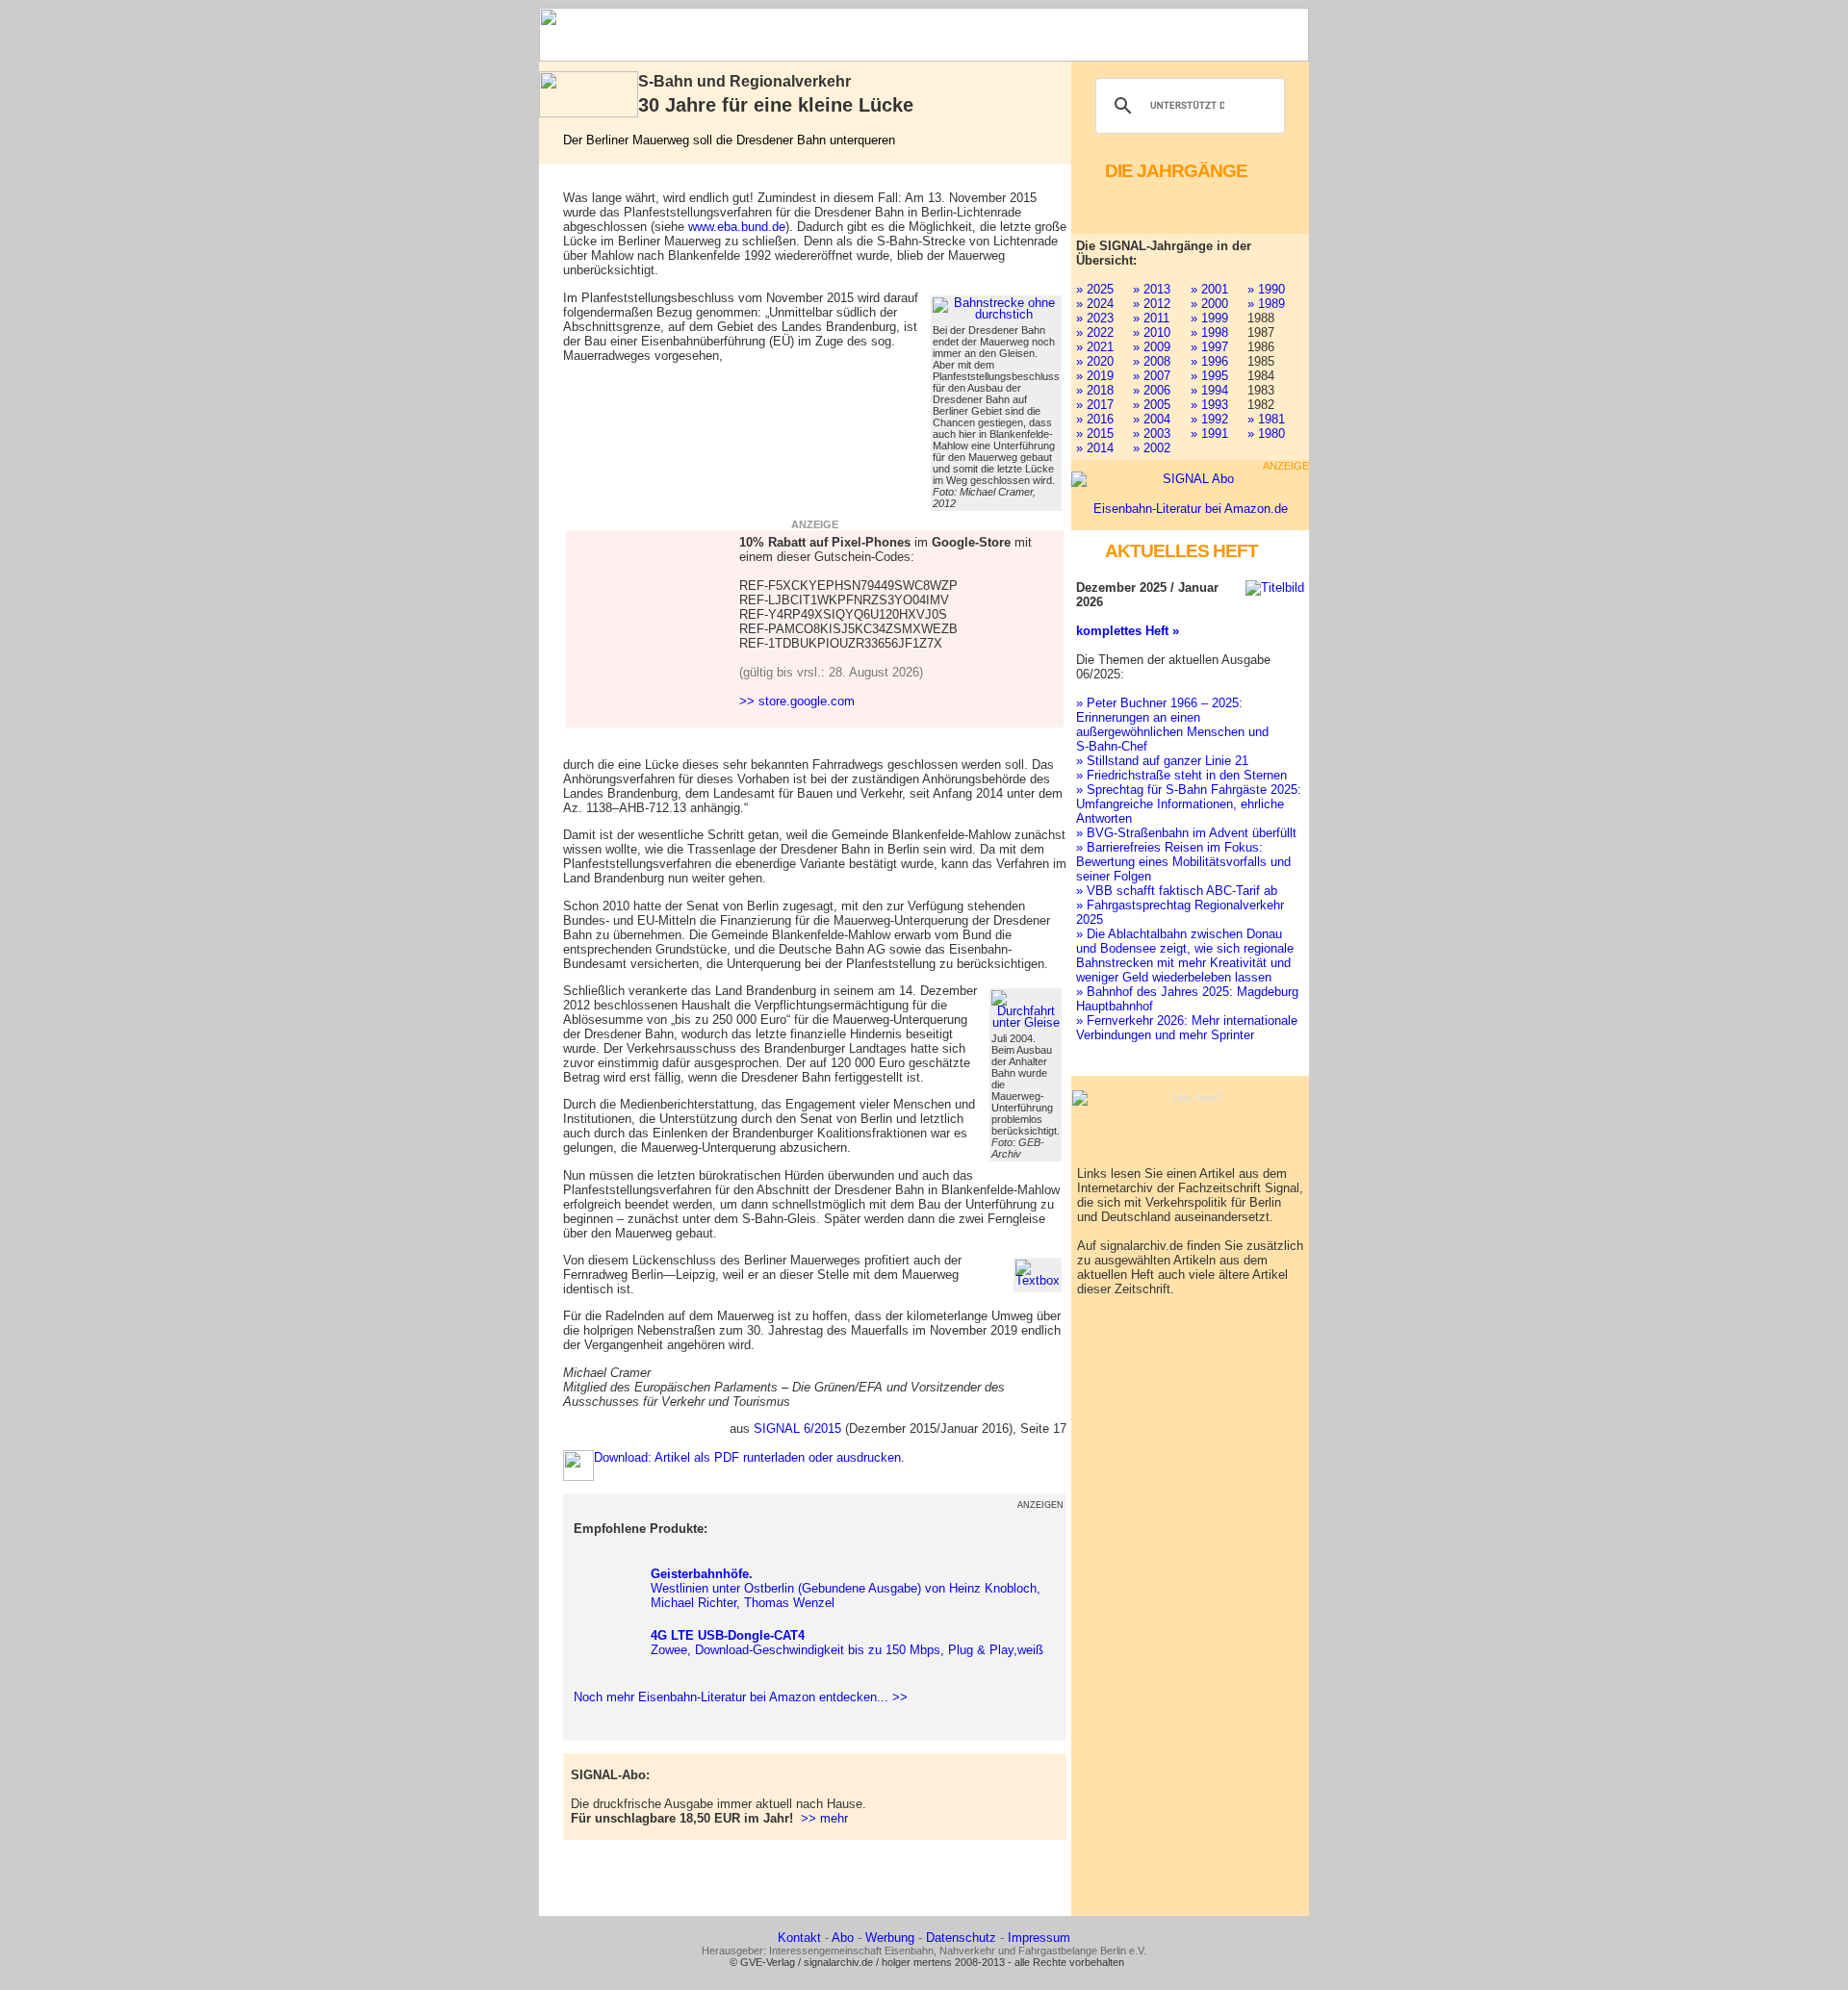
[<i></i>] (1038, 1273)
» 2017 (1095, 405)
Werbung (890, 1938)
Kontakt (799, 1938)
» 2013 (1152, 289)
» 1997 (1209, 347)
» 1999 (1209, 318)
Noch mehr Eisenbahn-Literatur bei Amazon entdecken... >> (737, 1697)
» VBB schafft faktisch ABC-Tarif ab (1177, 891)
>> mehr (824, 1818)
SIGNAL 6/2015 (797, 1429)
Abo (843, 1938)
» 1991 (1209, 434)
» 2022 (1095, 332)
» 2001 (1209, 289)
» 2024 (1095, 304)
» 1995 (1209, 376)
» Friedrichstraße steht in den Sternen (1181, 775)
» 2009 (1152, 347)
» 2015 (1095, 434)
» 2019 (1095, 376)
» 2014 (1095, 448)
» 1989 (1266, 304)
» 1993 (1209, 405)
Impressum (1039, 1938)
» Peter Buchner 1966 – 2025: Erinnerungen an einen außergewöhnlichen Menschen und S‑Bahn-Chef (1172, 725)
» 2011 (1151, 318)
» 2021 (1095, 347)
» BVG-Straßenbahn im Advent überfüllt (1186, 833)
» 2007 (1152, 376)
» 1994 (1209, 390)
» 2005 (1152, 405)
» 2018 (1095, 390)
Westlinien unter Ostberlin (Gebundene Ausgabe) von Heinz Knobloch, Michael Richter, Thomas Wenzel (846, 1588)
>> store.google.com (797, 701)
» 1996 (1209, 361)
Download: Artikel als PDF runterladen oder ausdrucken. (749, 1457)
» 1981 (1266, 419)
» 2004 (1152, 419)
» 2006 (1152, 390)
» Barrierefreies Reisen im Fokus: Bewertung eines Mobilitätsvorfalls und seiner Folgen (1183, 862)
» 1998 (1209, 332)
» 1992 (1209, 419)
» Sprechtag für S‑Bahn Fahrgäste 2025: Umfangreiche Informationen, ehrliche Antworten (1189, 804)
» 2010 (1152, 332)
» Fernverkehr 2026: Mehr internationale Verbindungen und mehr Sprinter (1187, 1028)
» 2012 (1152, 304)
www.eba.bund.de (737, 227)
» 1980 (1266, 434)
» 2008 (1152, 361)
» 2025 (1095, 289)
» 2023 (1095, 318)
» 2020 (1095, 361)
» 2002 (1152, 448)
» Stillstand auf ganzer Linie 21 (1162, 761)
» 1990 (1266, 289)
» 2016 (1095, 419)
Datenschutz (961, 1938)
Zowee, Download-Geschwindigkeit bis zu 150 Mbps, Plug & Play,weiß (847, 1643)
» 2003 (1152, 434)
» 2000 (1209, 304)
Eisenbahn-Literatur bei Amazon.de (1191, 509)
